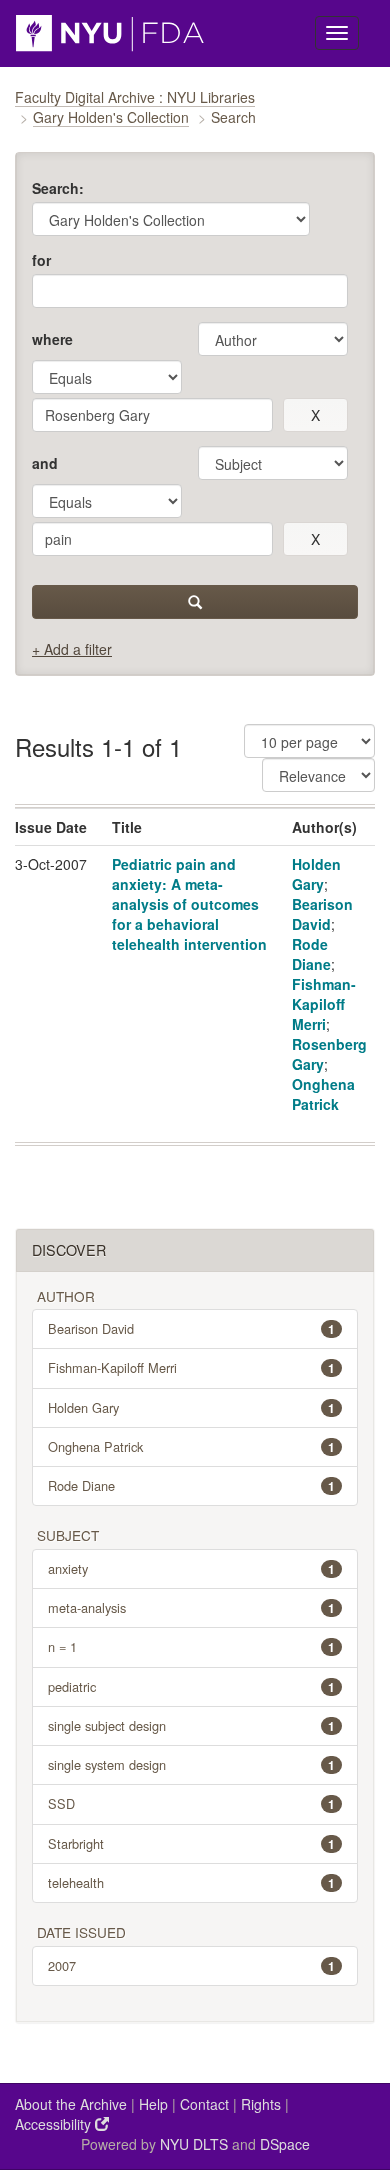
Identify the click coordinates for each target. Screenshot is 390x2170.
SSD (191, 1803)
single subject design (191, 1725)
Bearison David (322, 914)
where (52, 339)
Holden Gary (316, 874)
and (45, 463)
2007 (191, 1965)
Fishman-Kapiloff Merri (324, 1004)
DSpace (285, 2144)
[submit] (195, 602)
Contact (204, 2104)
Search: (58, 188)
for (41, 260)
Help (153, 2104)
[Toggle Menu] (337, 33)
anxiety (191, 1568)
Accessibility (55, 2124)
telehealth (191, 1882)
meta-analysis (191, 1607)
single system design (191, 1764)
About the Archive (71, 2104)
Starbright (191, 1843)
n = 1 (191, 1646)
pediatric (191, 1686)
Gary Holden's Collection (111, 117)
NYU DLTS (194, 2144)
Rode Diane (311, 954)
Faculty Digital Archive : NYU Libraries (135, 97)
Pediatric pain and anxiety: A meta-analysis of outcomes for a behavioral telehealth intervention (189, 904)
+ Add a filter (72, 649)
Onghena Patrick (323, 1094)
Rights (261, 2104)
